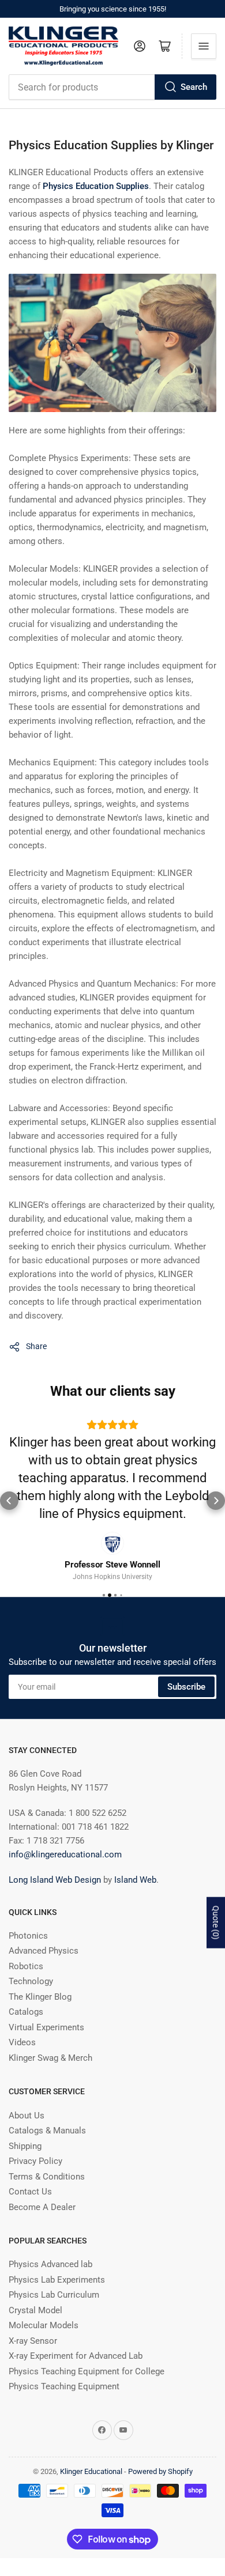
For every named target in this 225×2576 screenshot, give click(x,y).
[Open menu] (204, 46)
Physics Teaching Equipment (64, 2386)
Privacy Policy (35, 2161)
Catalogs (26, 2012)
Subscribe (186, 1687)
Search (194, 87)
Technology (31, 1981)
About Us (27, 2116)
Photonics (28, 1936)
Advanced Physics (44, 1951)
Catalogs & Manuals (47, 2131)
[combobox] (112, 87)
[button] (9, 1501)
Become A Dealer (42, 2207)
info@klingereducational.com (65, 1854)
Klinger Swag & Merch (50, 2058)
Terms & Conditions (47, 2177)
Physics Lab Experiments (57, 2280)
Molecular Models (44, 2325)
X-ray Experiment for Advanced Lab (76, 2356)
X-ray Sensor (33, 2341)
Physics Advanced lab (50, 2264)
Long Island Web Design (55, 1880)
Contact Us (30, 2192)
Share (36, 1346)
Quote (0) (216, 1923)
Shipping (25, 2146)
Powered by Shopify (160, 2471)
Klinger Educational (92, 2471)
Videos (22, 2042)
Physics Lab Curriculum (54, 2295)
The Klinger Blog (40, 1997)
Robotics (26, 1966)
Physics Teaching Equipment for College (87, 2371)
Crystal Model (35, 2310)
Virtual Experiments (46, 2027)
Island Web (135, 1880)
